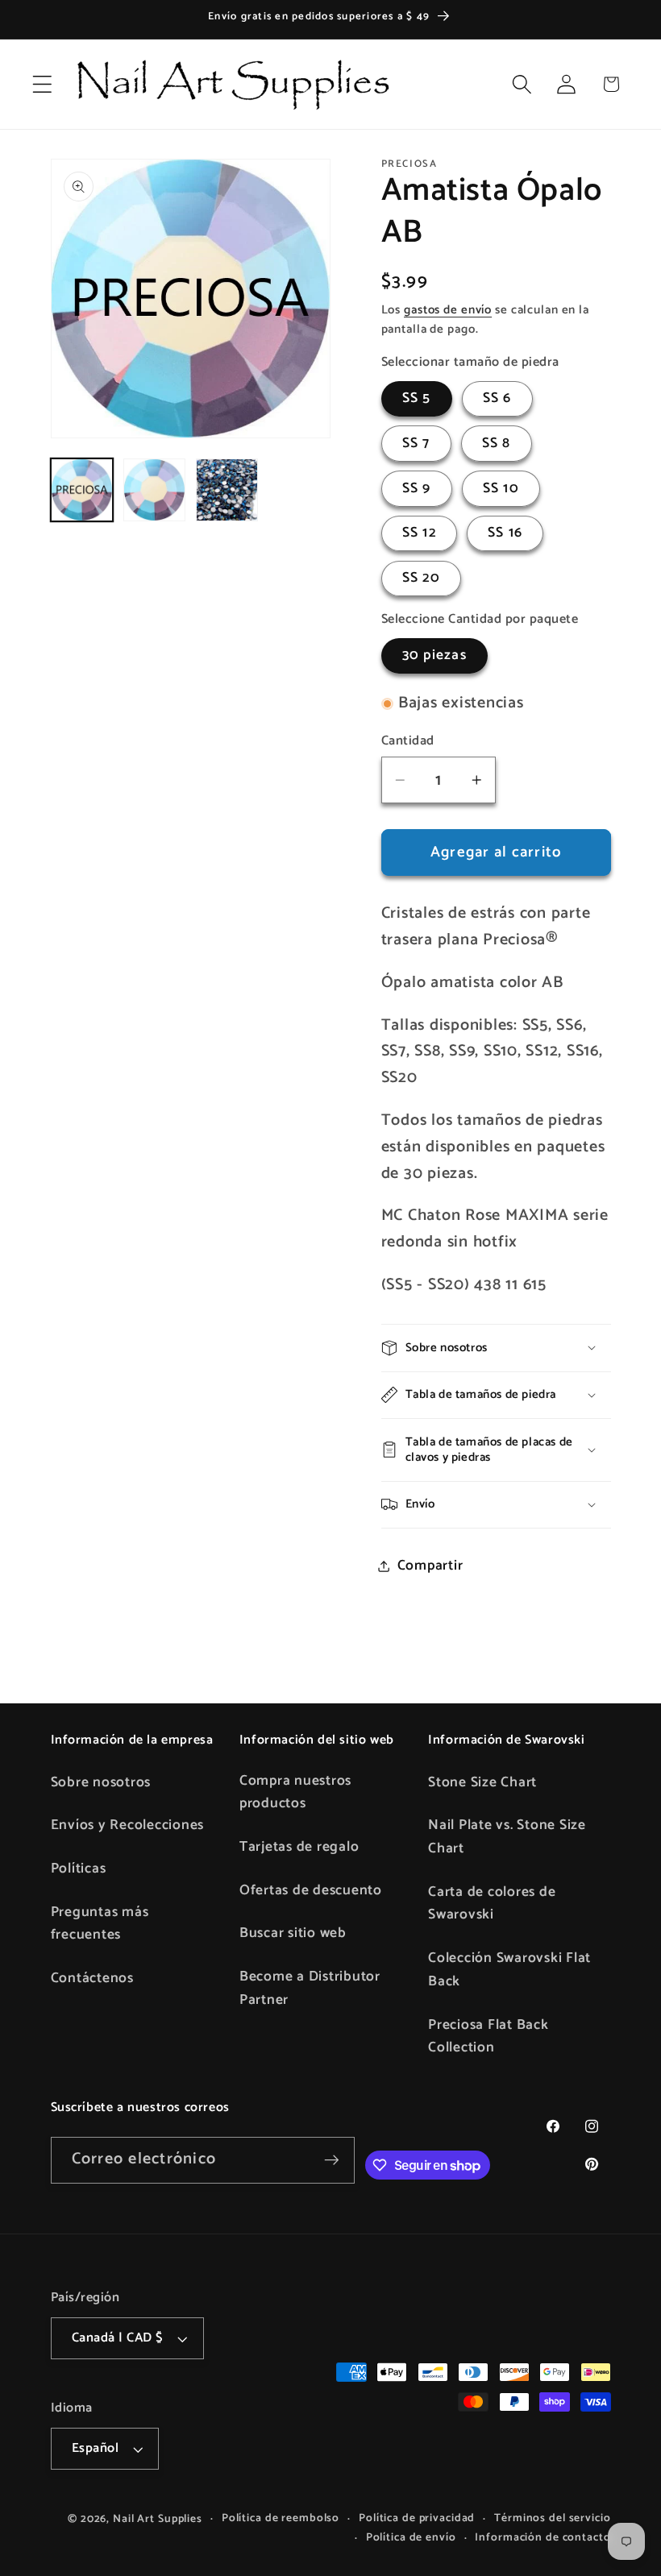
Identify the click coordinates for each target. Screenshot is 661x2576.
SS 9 (417, 488)
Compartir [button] (430, 1566)
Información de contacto (543, 2538)
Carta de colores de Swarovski (492, 1904)
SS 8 (497, 443)
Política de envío (411, 2538)
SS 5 (417, 398)
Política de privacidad (417, 2518)
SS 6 (497, 398)
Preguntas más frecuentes (100, 1924)
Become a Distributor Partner (310, 1988)
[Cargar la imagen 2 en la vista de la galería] (155, 490)
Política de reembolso (281, 2518)
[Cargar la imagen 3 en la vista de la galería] (227, 490)
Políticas (79, 1869)
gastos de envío (448, 310)
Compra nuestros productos (295, 1792)
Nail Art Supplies (158, 2519)
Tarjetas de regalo (299, 1847)
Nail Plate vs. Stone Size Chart (507, 1837)
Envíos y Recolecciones (128, 1825)
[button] (42, 84)
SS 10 (501, 488)
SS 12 (419, 533)
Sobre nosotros (101, 1782)
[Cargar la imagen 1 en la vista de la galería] (82, 490)
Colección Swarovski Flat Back (509, 1970)
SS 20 (421, 578)
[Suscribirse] (332, 2160)
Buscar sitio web (293, 1933)
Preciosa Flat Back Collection (488, 2037)
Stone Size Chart (482, 1782)
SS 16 (505, 533)
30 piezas (434, 655)
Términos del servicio (552, 2518)
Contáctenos (92, 1978)
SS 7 (416, 443)
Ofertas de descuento (311, 1890)
